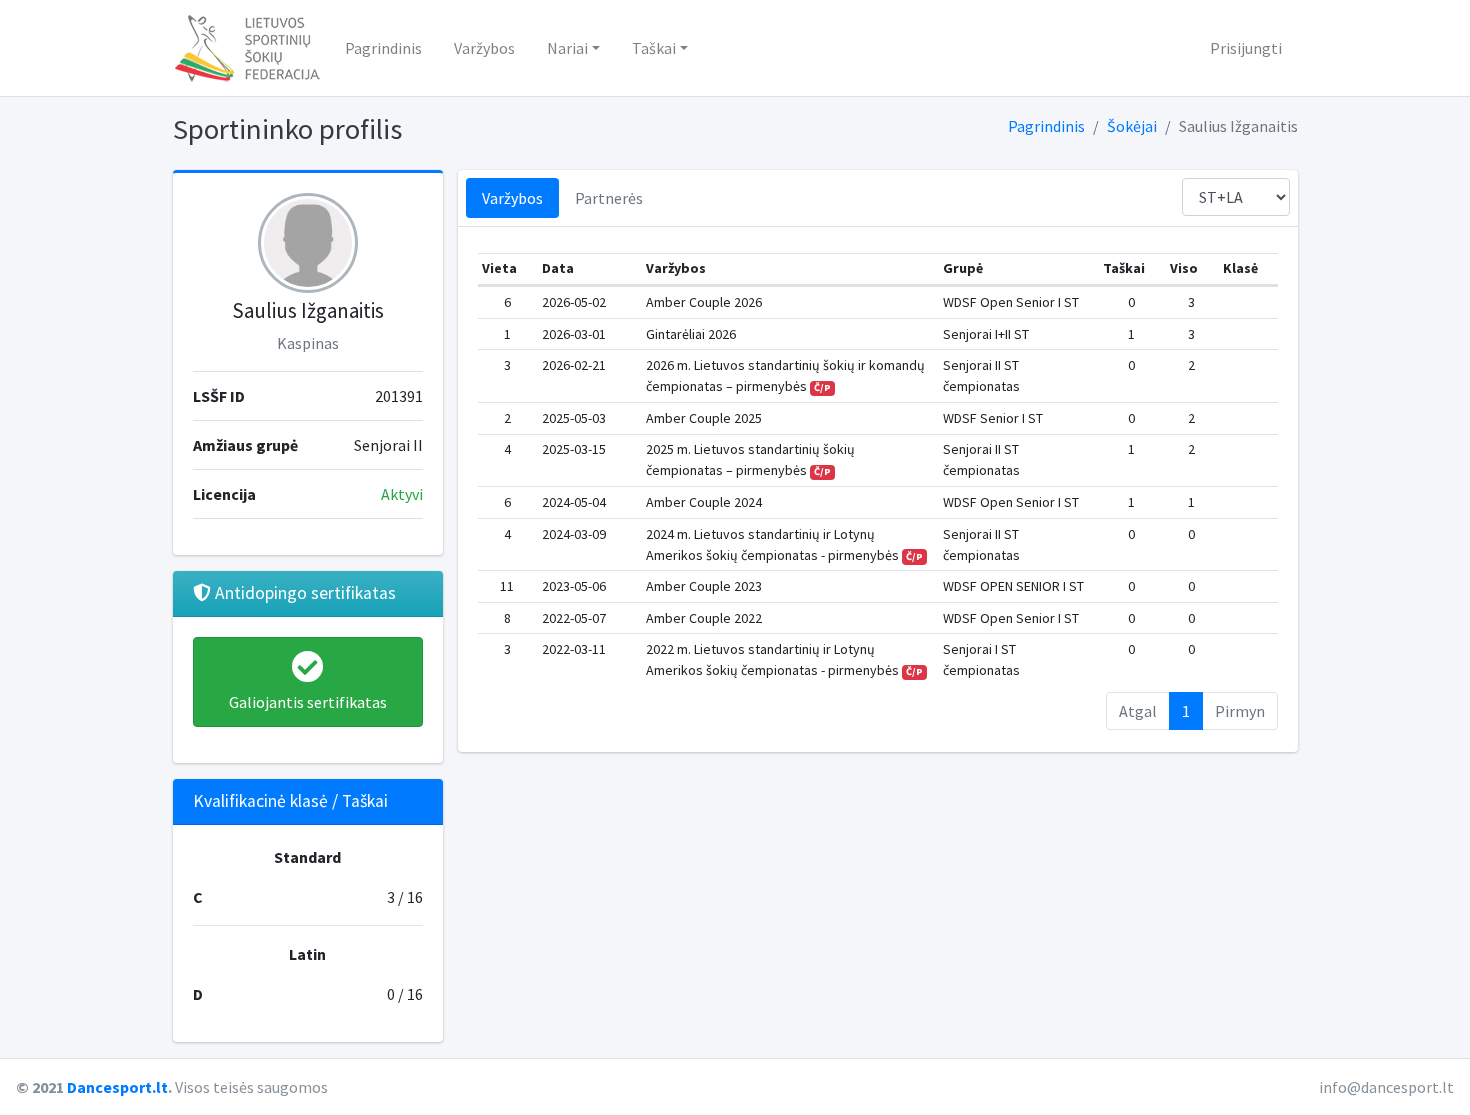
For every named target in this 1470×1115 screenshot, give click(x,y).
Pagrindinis (383, 48)
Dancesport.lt (117, 1087)
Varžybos (484, 48)
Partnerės (609, 198)
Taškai (654, 48)
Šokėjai (1132, 126)
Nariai (567, 48)
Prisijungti (1246, 48)
